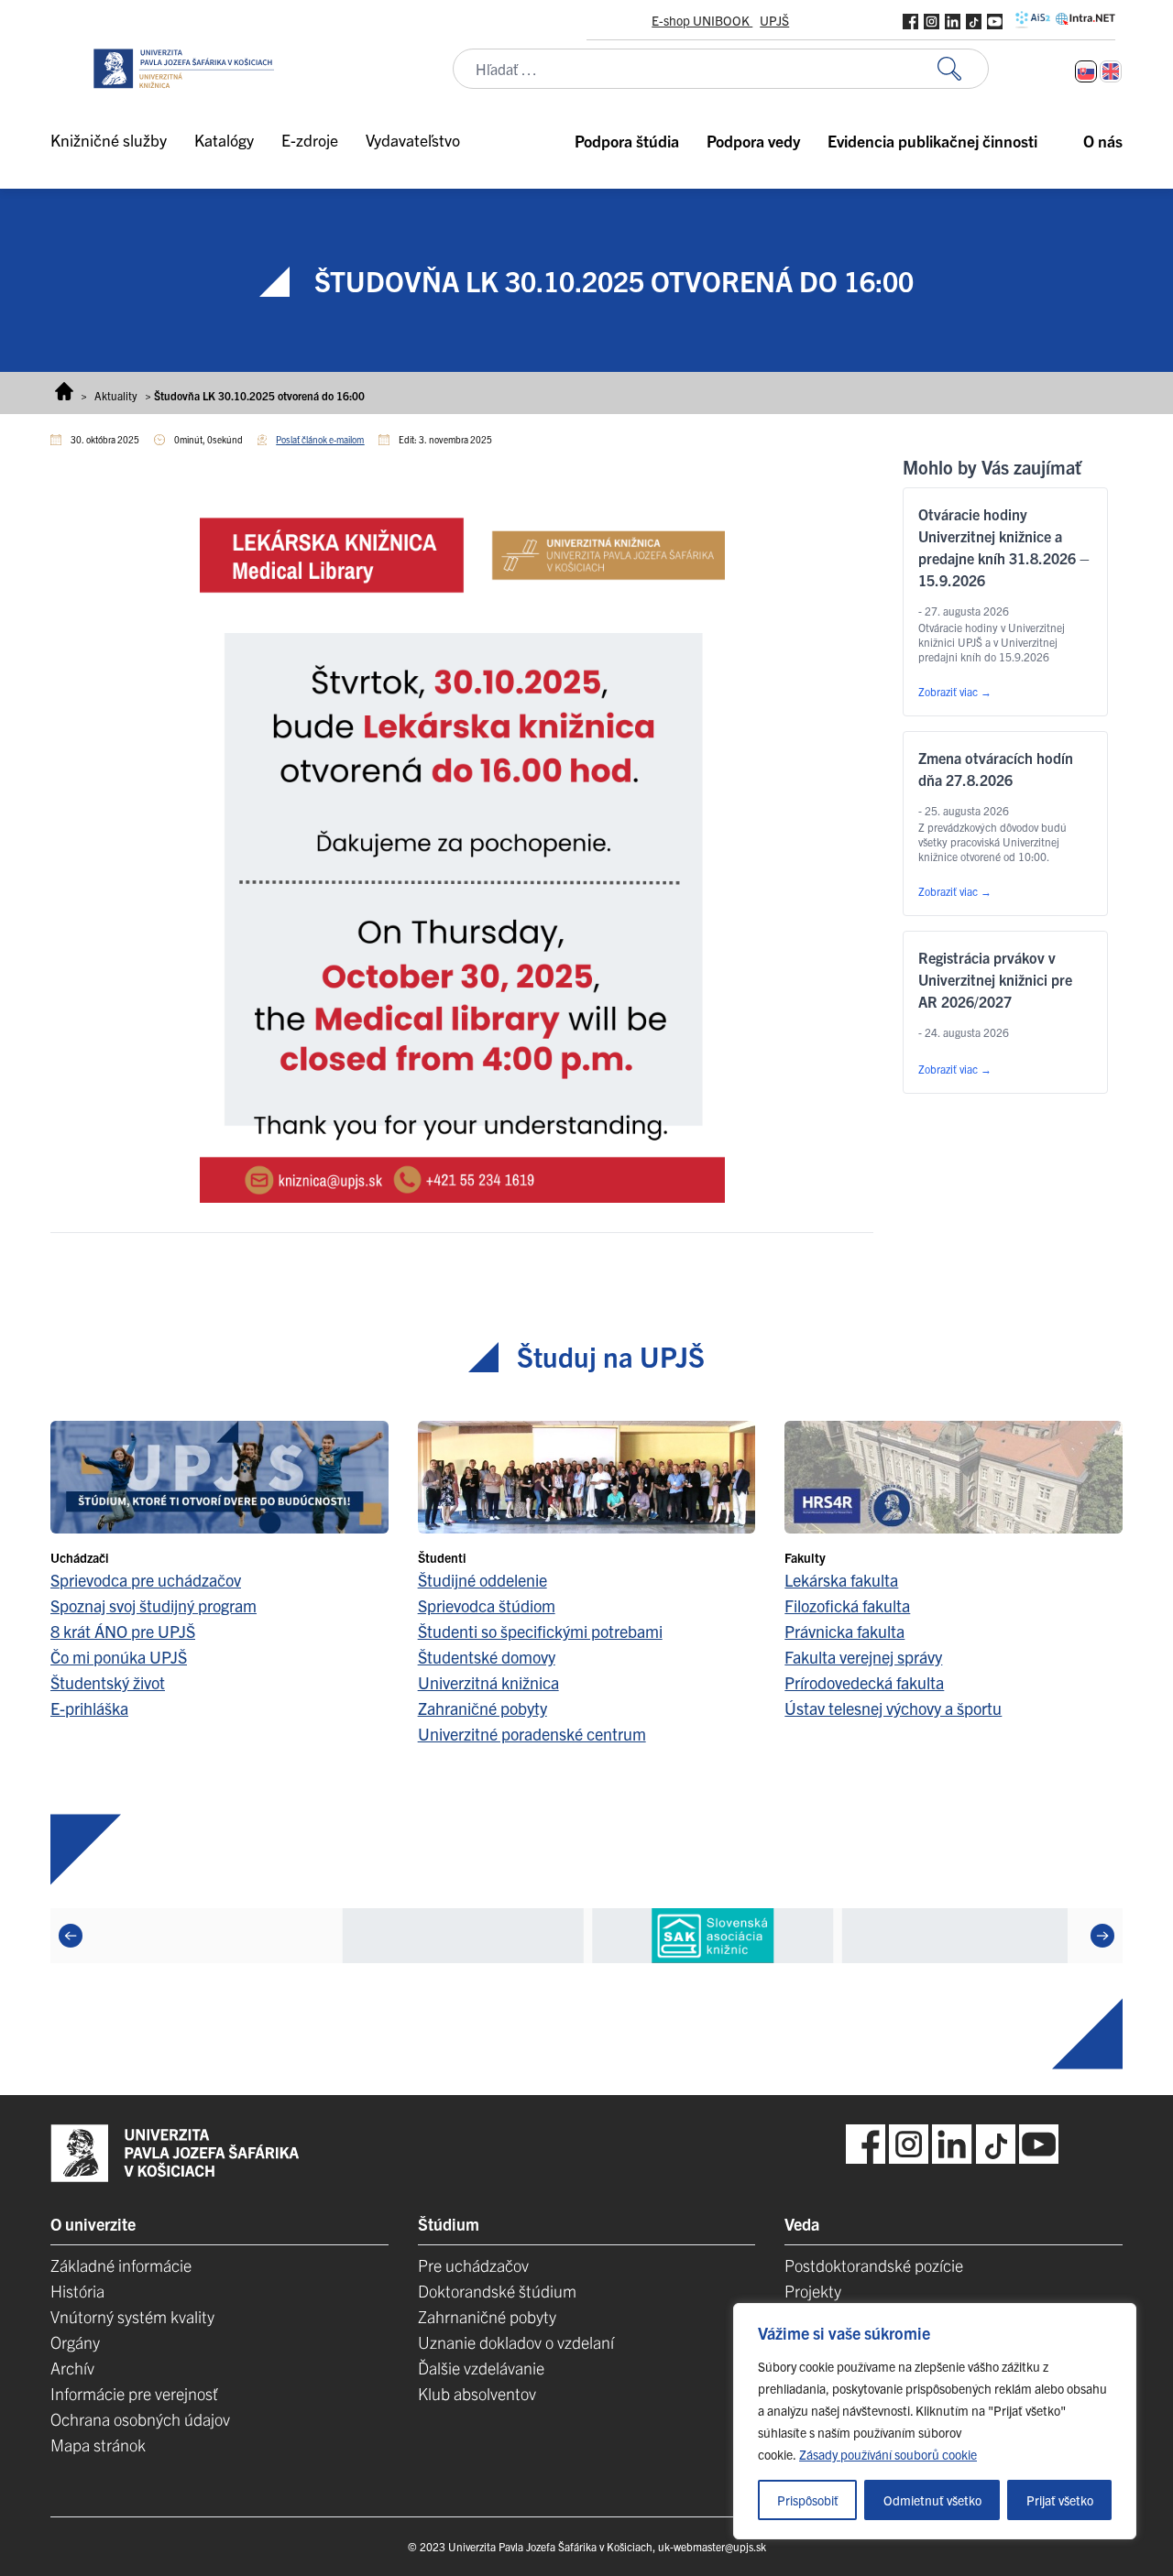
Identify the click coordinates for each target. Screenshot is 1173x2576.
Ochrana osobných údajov (140, 2419)
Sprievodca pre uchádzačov (146, 1580)
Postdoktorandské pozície (874, 2265)
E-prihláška (89, 1708)
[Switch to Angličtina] (1111, 71)
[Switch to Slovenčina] (1086, 71)
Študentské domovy (487, 1657)
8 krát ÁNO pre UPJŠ (123, 1631)
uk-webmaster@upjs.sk (712, 2546)
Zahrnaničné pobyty (487, 2316)
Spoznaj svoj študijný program (153, 1605)
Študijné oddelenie (482, 1580)
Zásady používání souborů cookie (888, 2454)
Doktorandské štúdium (497, 2291)
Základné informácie (121, 2265)
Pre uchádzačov (473, 2265)
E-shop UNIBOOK (702, 20)
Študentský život (108, 1682)
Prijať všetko (1060, 2500)
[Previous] (71, 1936)
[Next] (1102, 1936)
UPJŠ (774, 20)
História (77, 2291)
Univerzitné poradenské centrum (532, 1734)
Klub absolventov (477, 2393)
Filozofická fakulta (847, 1605)
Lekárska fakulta (841, 1580)
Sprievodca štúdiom (487, 1605)
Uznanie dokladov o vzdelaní (516, 2342)
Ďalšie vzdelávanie (481, 2368)
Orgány (75, 2342)
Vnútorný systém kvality (132, 2316)
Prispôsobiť (808, 2500)
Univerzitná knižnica (488, 1682)
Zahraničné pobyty (482, 1708)
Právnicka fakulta (844, 1631)
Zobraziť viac (955, 691)
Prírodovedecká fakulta (864, 1682)
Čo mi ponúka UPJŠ (119, 1657)
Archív (72, 2368)
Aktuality (116, 395)
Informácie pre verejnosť (134, 2393)
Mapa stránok (98, 2445)
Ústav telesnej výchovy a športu (893, 1708)
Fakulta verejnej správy (863, 1657)
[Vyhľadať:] (963, 69)
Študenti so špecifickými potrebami (540, 1631)
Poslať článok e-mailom (320, 439)
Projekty (813, 2291)
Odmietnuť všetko (932, 2500)
